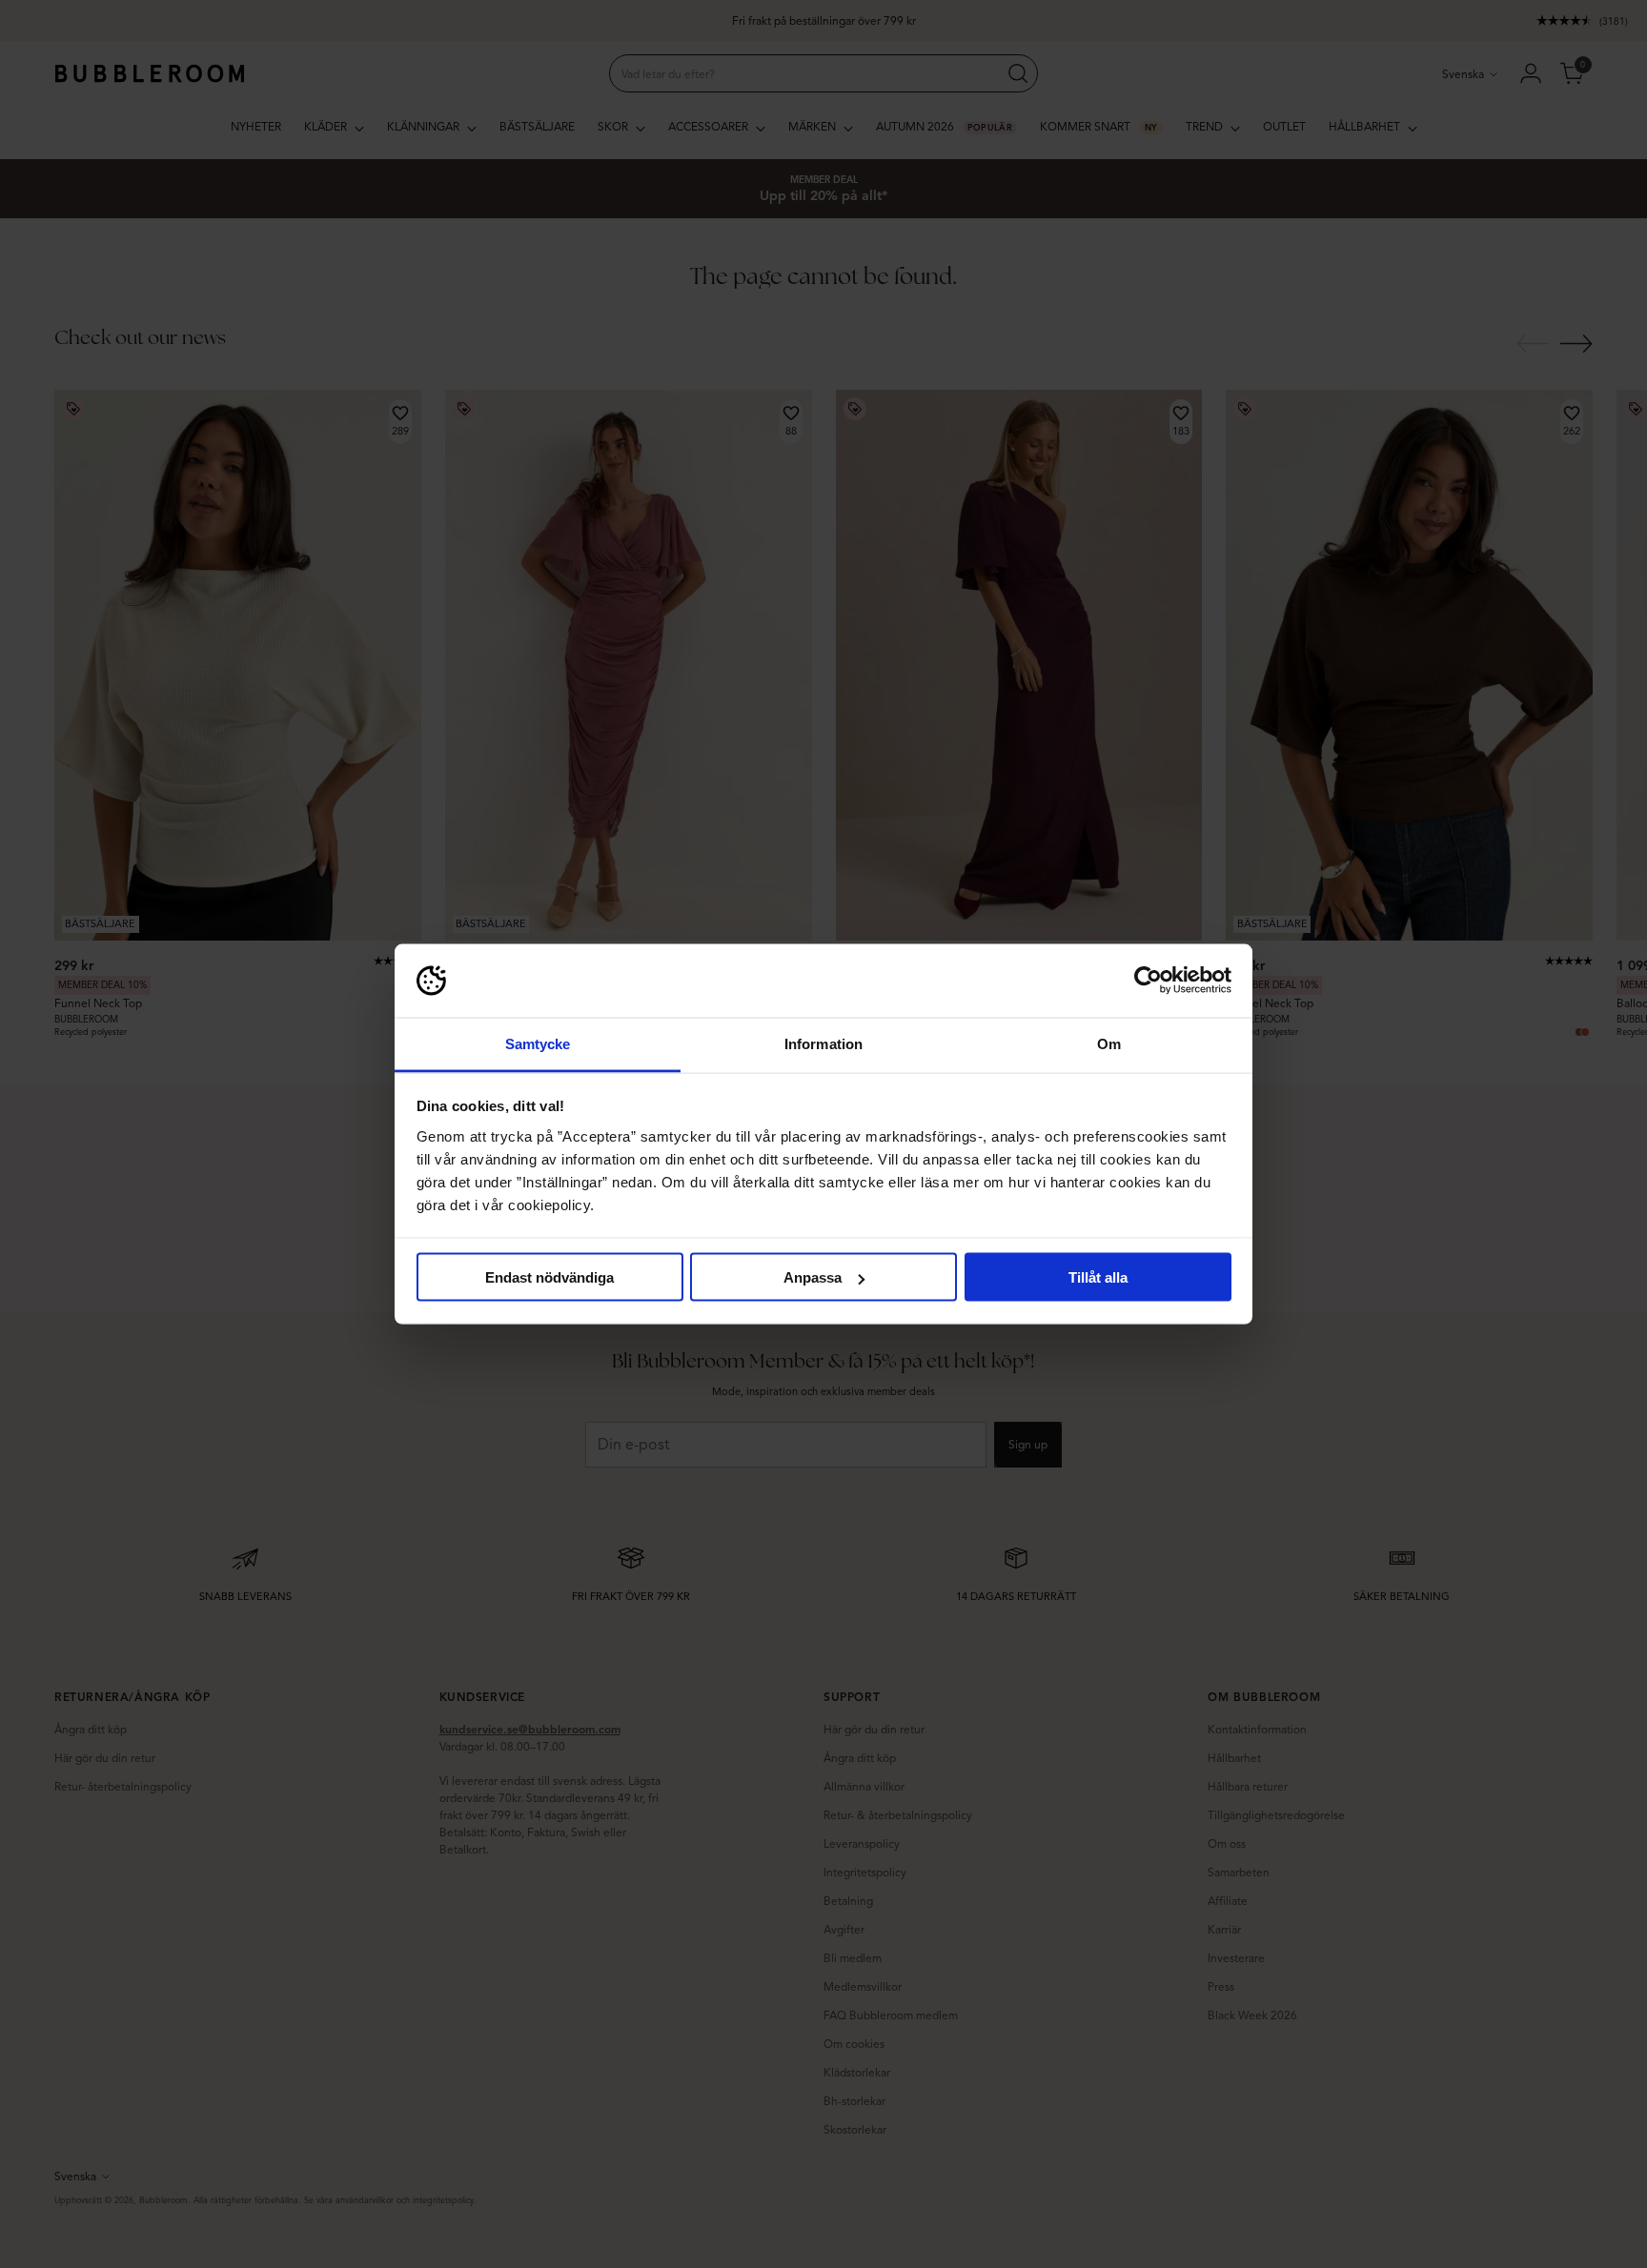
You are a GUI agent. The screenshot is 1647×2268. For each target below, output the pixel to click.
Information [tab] (823, 1043)
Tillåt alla (1098, 1277)
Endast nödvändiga (549, 1277)
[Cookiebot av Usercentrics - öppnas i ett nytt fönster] (1148, 981)
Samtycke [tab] (538, 1043)
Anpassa (813, 1277)
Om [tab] (1109, 1043)
